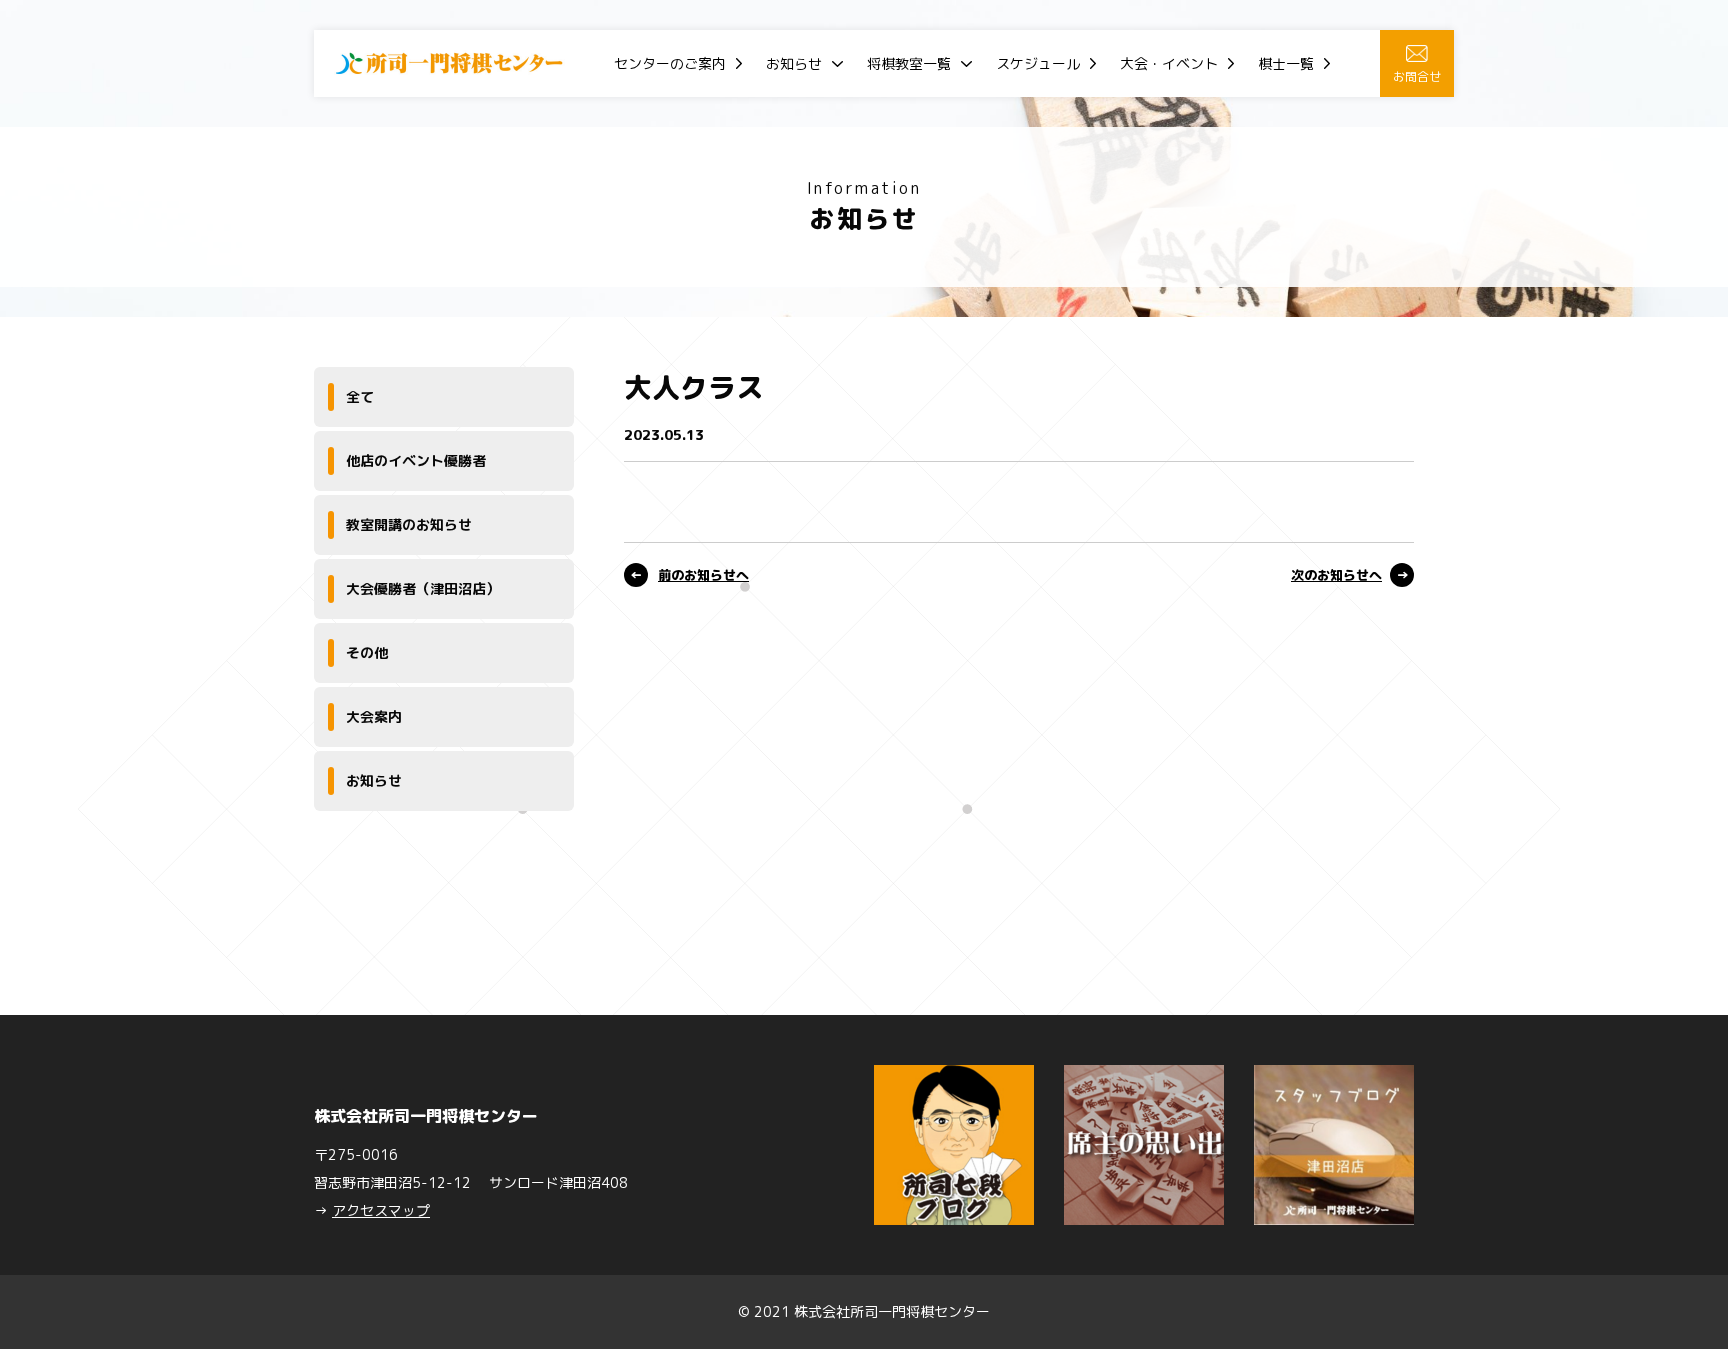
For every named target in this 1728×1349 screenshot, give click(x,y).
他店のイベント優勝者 (416, 460)
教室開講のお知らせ (409, 524)
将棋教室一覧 (909, 63)
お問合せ (1417, 76)
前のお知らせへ (703, 575)
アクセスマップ (381, 1210)
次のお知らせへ (1336, 575)
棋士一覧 (1286, 63)
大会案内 (374, 716)
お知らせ (794, 63)
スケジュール (1038, 63)
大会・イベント (1169, 63)
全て (360, 396)
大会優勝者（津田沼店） (423, 588)
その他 (367, 652)
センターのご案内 (670, 63)
